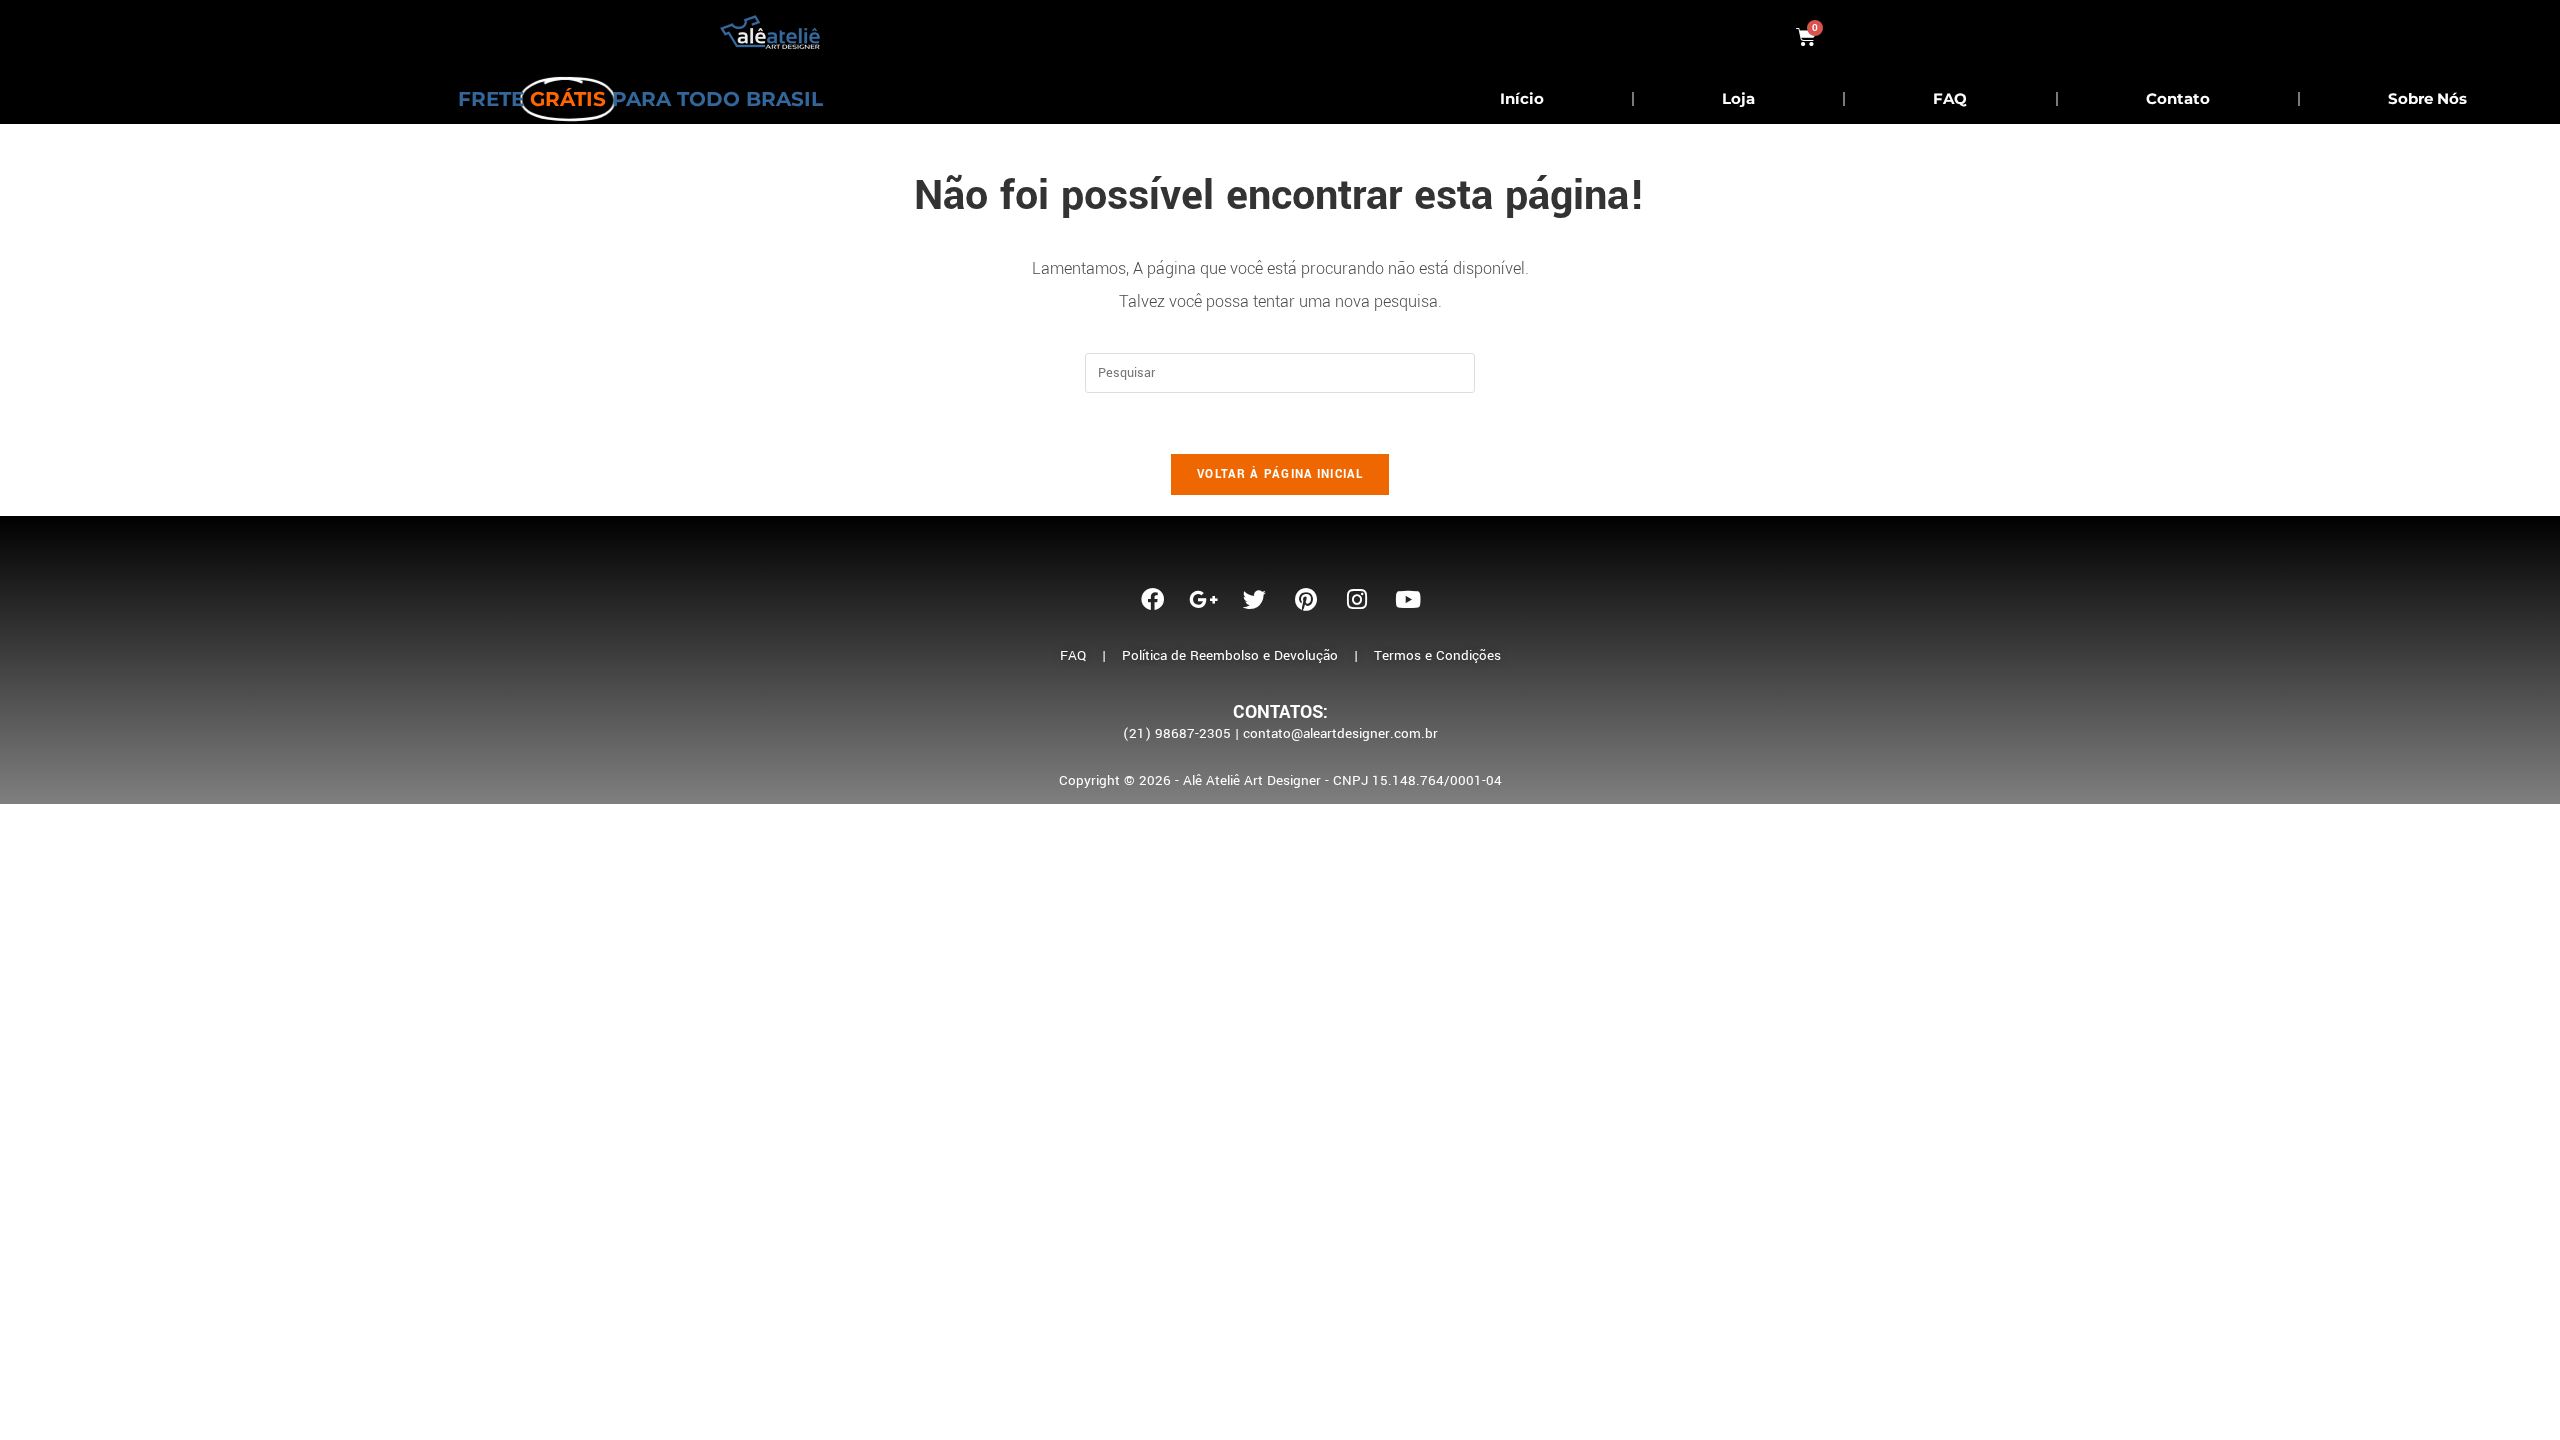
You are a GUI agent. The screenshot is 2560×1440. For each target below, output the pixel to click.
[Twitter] (1255, 599)
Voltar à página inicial (1280, 474)
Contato (2178, 98)
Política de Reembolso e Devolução (1230, 655)
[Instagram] (1357, 599)
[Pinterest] (1306, 599)
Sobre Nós (2427, 98)
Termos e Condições (1437, 655)
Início (1522, 98)
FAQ (1950, 98)
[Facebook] (1153, 599)
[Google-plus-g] (1204, 599)
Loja (1738, 98)
